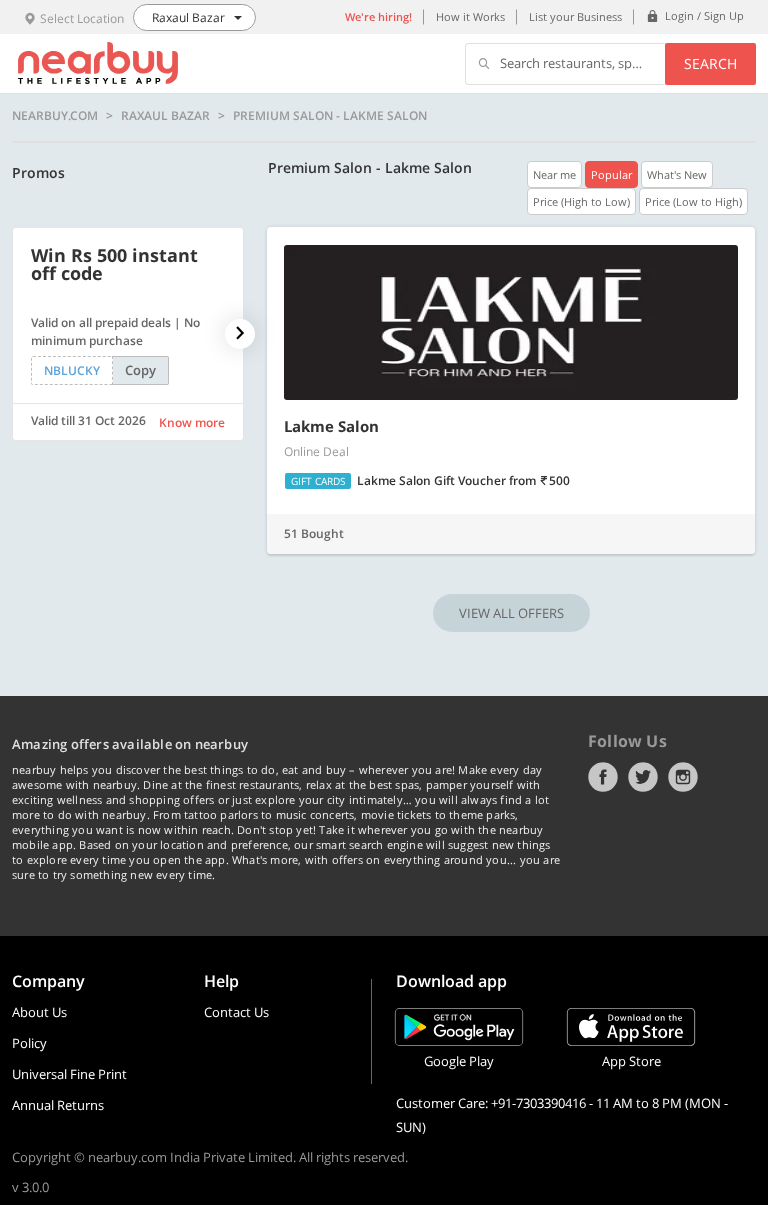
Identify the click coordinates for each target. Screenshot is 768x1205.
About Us (39, 1012)
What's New (677, 174)
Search (710, 63)
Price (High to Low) (581, 201)
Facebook (603, 777)
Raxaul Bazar (165, 116)
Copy (140, 370)
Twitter (643, 777)
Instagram (683, 777)
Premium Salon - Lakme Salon (330, 116)
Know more (192, 422)
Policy (29, 1043)
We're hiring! (378, 16)
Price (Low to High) (693, 201)
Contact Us (236, 1012)
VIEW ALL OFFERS (511, 613)
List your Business (575, 16)
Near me (554, 174)
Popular (611, 174)
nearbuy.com (55, 116)
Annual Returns (58, 1105)
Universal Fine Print (69, 1074)
